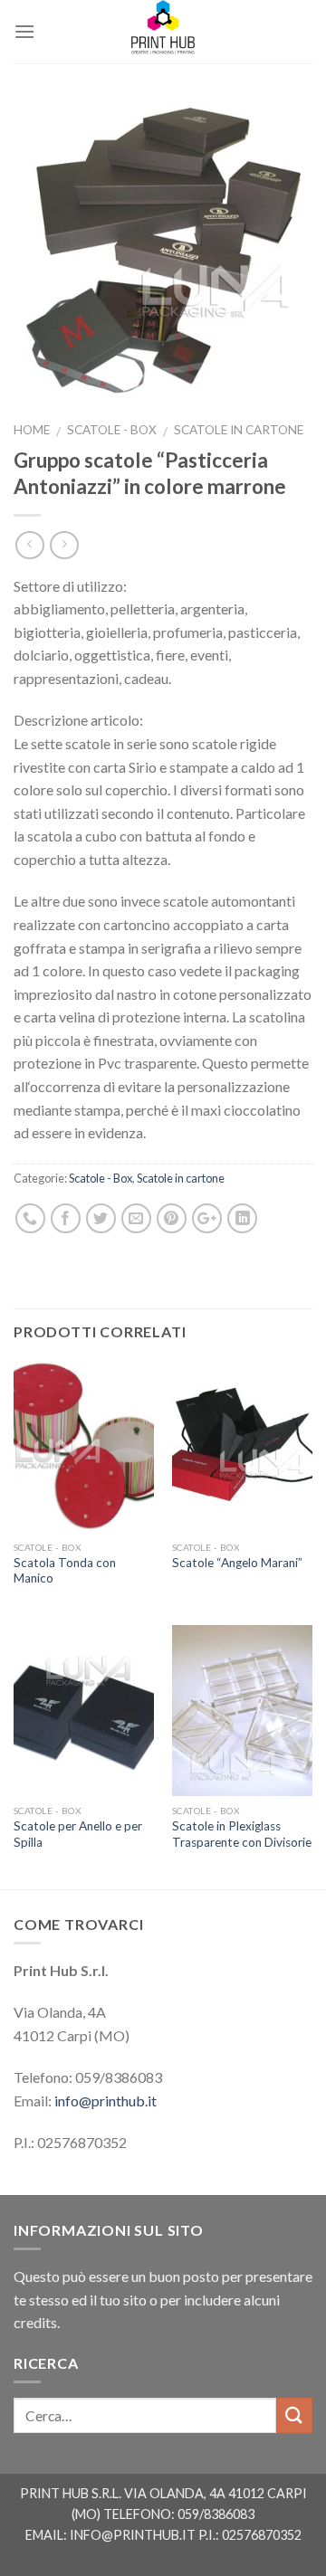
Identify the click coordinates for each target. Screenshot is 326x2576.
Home (32, 430)
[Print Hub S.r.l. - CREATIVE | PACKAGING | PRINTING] (163, 32)
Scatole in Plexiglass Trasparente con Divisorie (242, 1834)
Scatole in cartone (239, 430)
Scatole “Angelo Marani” (237, 1563)
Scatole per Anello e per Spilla (78, 1834)
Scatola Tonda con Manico (65, 1571)
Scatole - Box (112, 430)
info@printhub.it (105, 2101)
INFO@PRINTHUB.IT (133, 2535)
